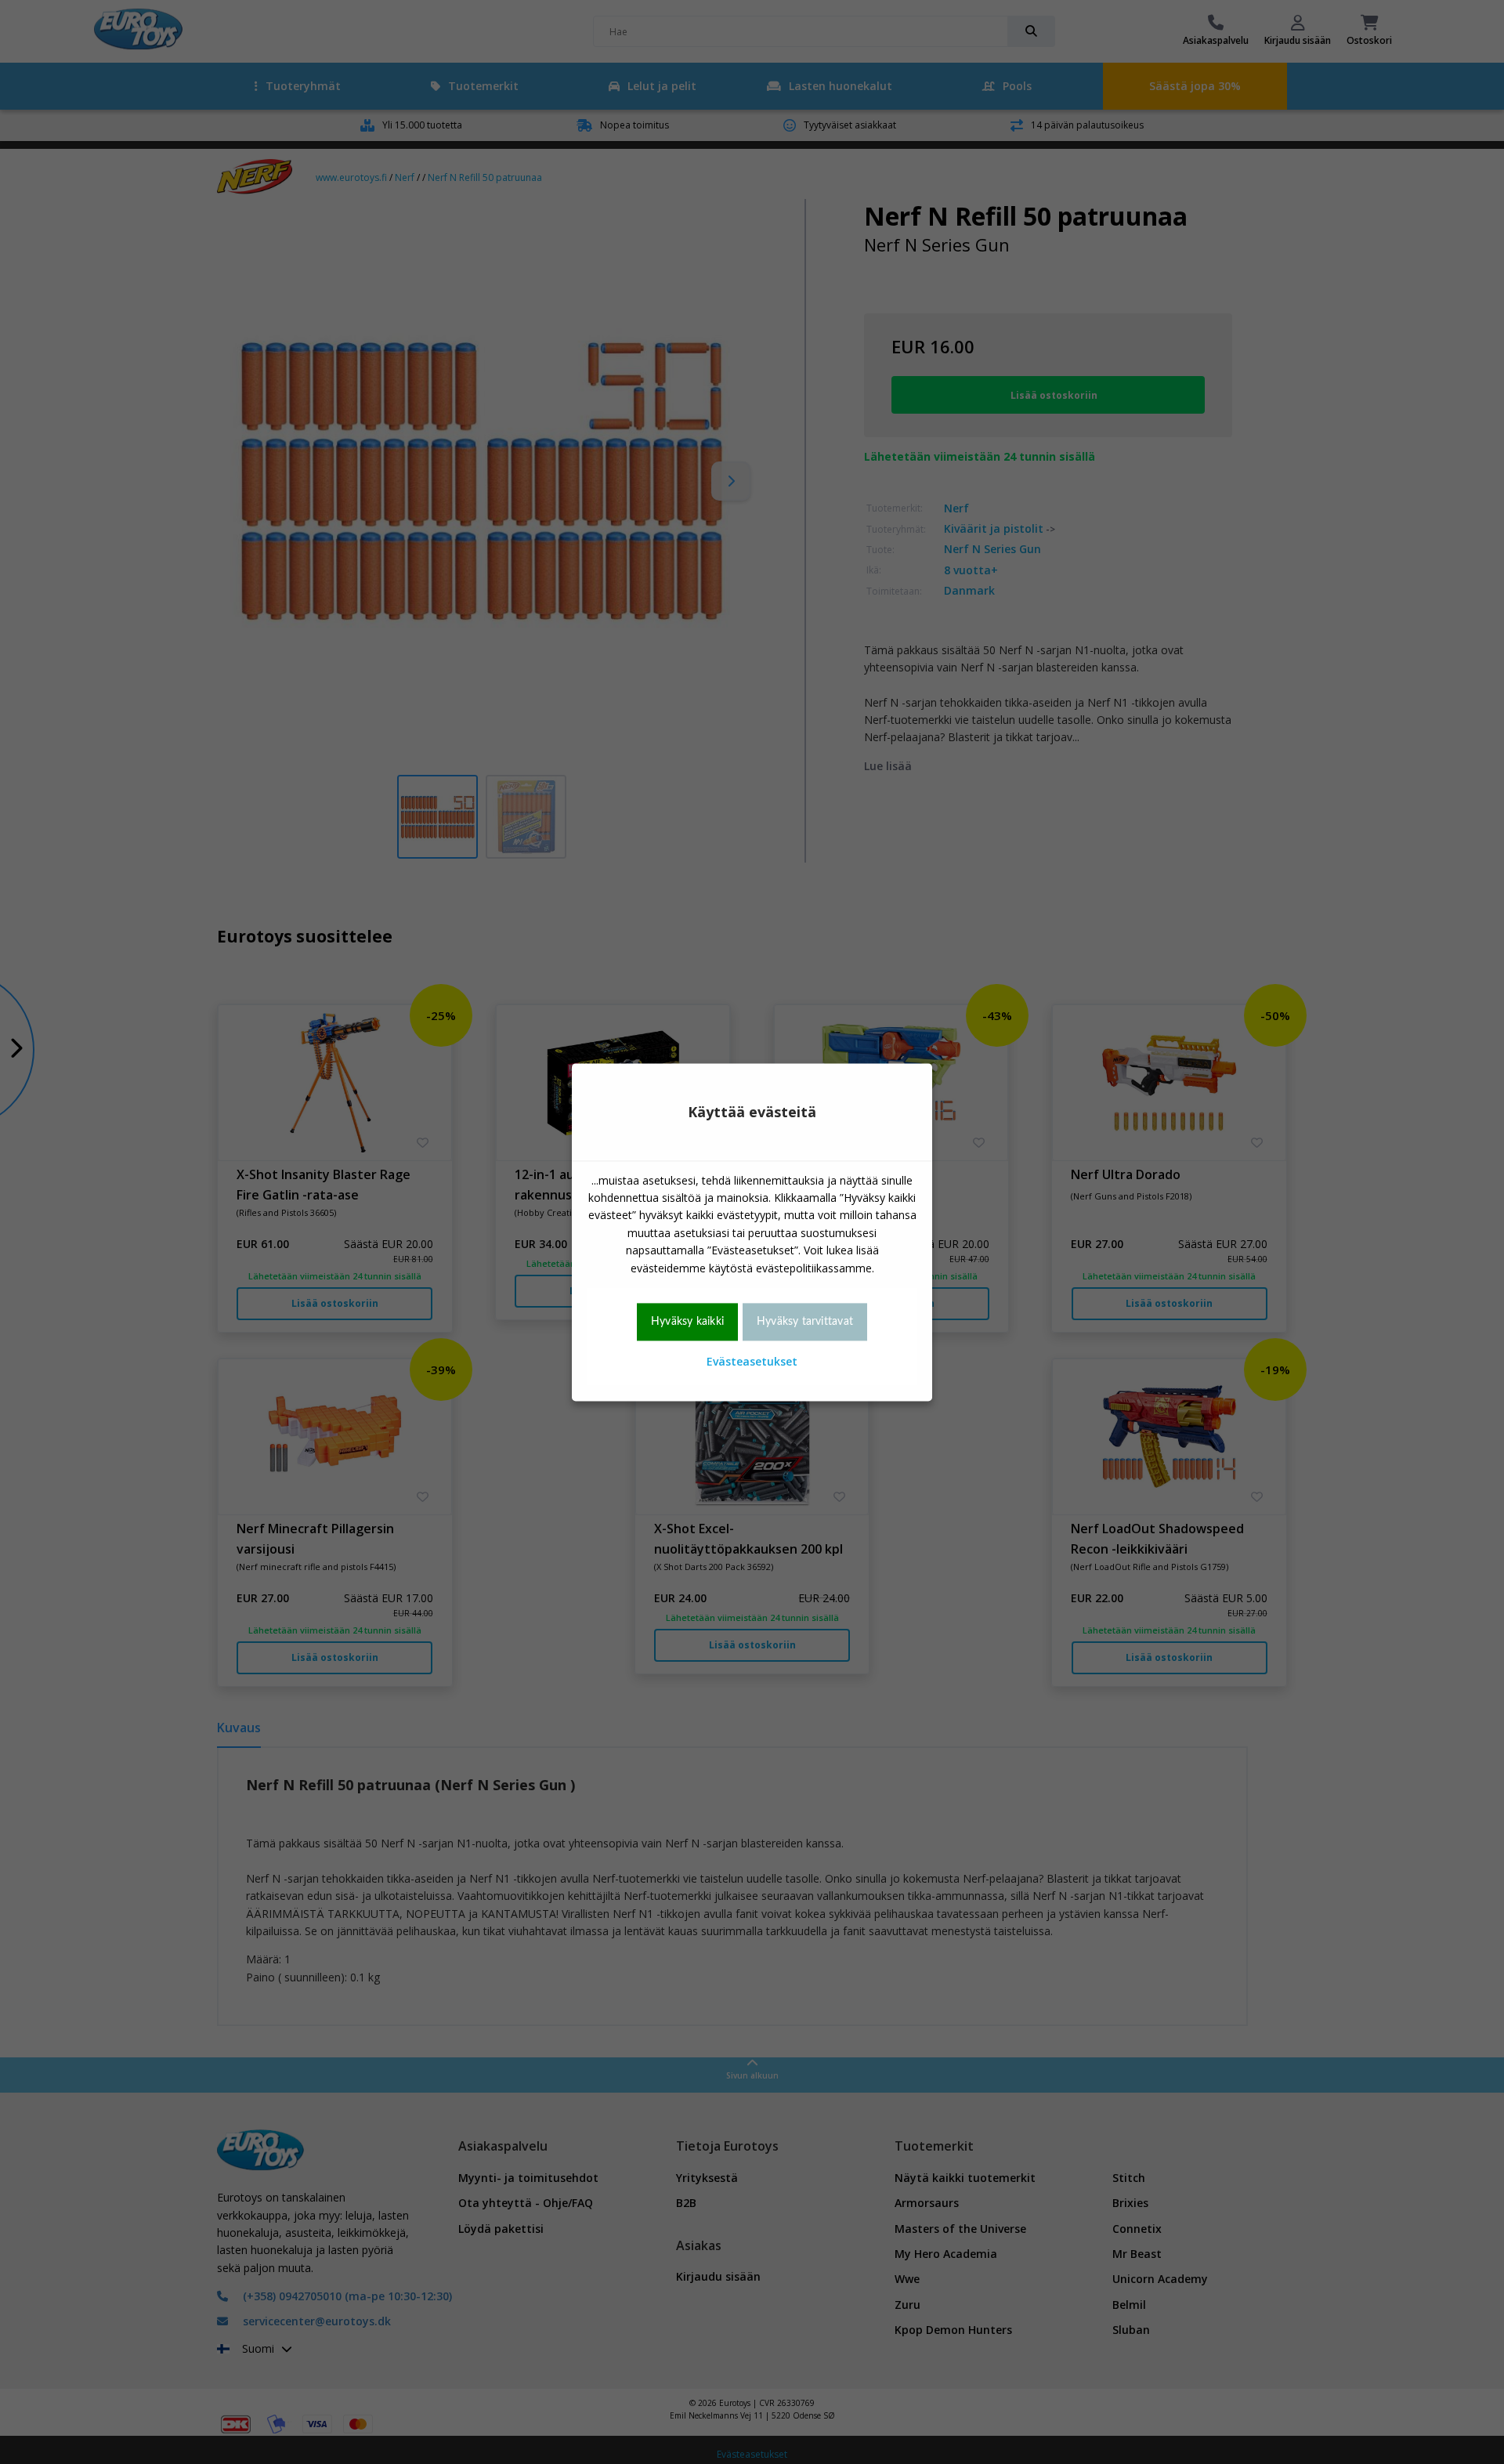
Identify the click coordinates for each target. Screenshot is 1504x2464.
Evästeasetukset (752, 1362)
